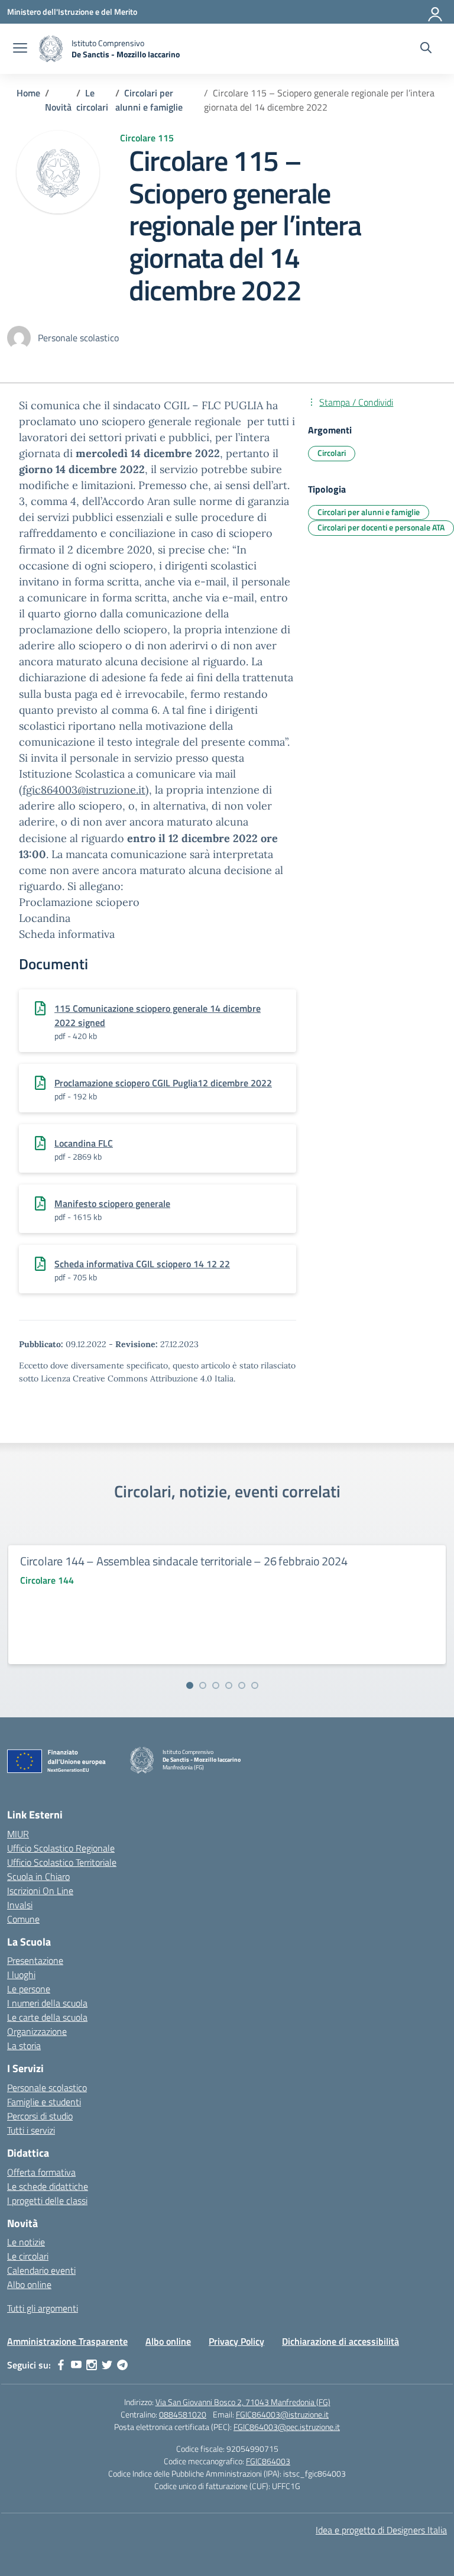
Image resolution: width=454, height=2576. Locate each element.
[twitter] (107, 2365)
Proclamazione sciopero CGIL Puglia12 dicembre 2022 (163, 1083)
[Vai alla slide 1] (190, 1685)
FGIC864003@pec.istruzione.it (287, 2427)
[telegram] (122, 2365)
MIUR (18, 1834)
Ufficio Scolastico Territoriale (62, 1862)
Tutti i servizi (31, 2130)
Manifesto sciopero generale (112, 1203)
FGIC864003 (268, 2461)
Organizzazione (37, 2031)
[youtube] (76, 2365)
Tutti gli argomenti (43, 2308)
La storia (24, 2046)
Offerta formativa (41, 2172)
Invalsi (20, 1905)
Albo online (29, 2284)
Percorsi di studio (40, 2116)
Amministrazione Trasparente (67, 2341)
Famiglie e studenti (44, 2102)
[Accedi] (436, 12)
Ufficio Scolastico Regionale (61, 1848)
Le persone (29, 1989)
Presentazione (35, 1960)
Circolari (332, 453)
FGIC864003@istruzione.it (282, 2414)
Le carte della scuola (47, 2017)
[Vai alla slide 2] (203, 1685)
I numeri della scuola (47, 2003)
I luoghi (21, 1975)
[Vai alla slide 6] (255, 1685)
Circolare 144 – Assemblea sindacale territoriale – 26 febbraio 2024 (184, 1561)
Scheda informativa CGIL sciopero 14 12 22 (142, 1264)
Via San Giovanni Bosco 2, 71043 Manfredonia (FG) (243, 2402)
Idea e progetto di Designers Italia (381, 2530)
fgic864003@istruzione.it (84, 790)
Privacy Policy (236, 2341)
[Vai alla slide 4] (229, 1685)
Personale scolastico (47, 2088)
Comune (23, 1919)
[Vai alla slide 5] (242, 1685)
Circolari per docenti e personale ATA (381, 527)
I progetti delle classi (47, 2200)
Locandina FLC (84, 1143)
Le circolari (28, 2256)
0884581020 (183, 2414)
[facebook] (61, 2365)
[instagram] (92, 2365)
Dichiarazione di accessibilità (340, 2341)
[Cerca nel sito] (426, 49)
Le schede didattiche (48, 2186)
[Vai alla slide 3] (216, 1685)
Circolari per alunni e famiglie (369, 512)
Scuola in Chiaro (38, 1876)
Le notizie (26, 2242)
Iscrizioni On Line (40, 1891)
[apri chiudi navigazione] (20, 49)
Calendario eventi (41, 2270)
